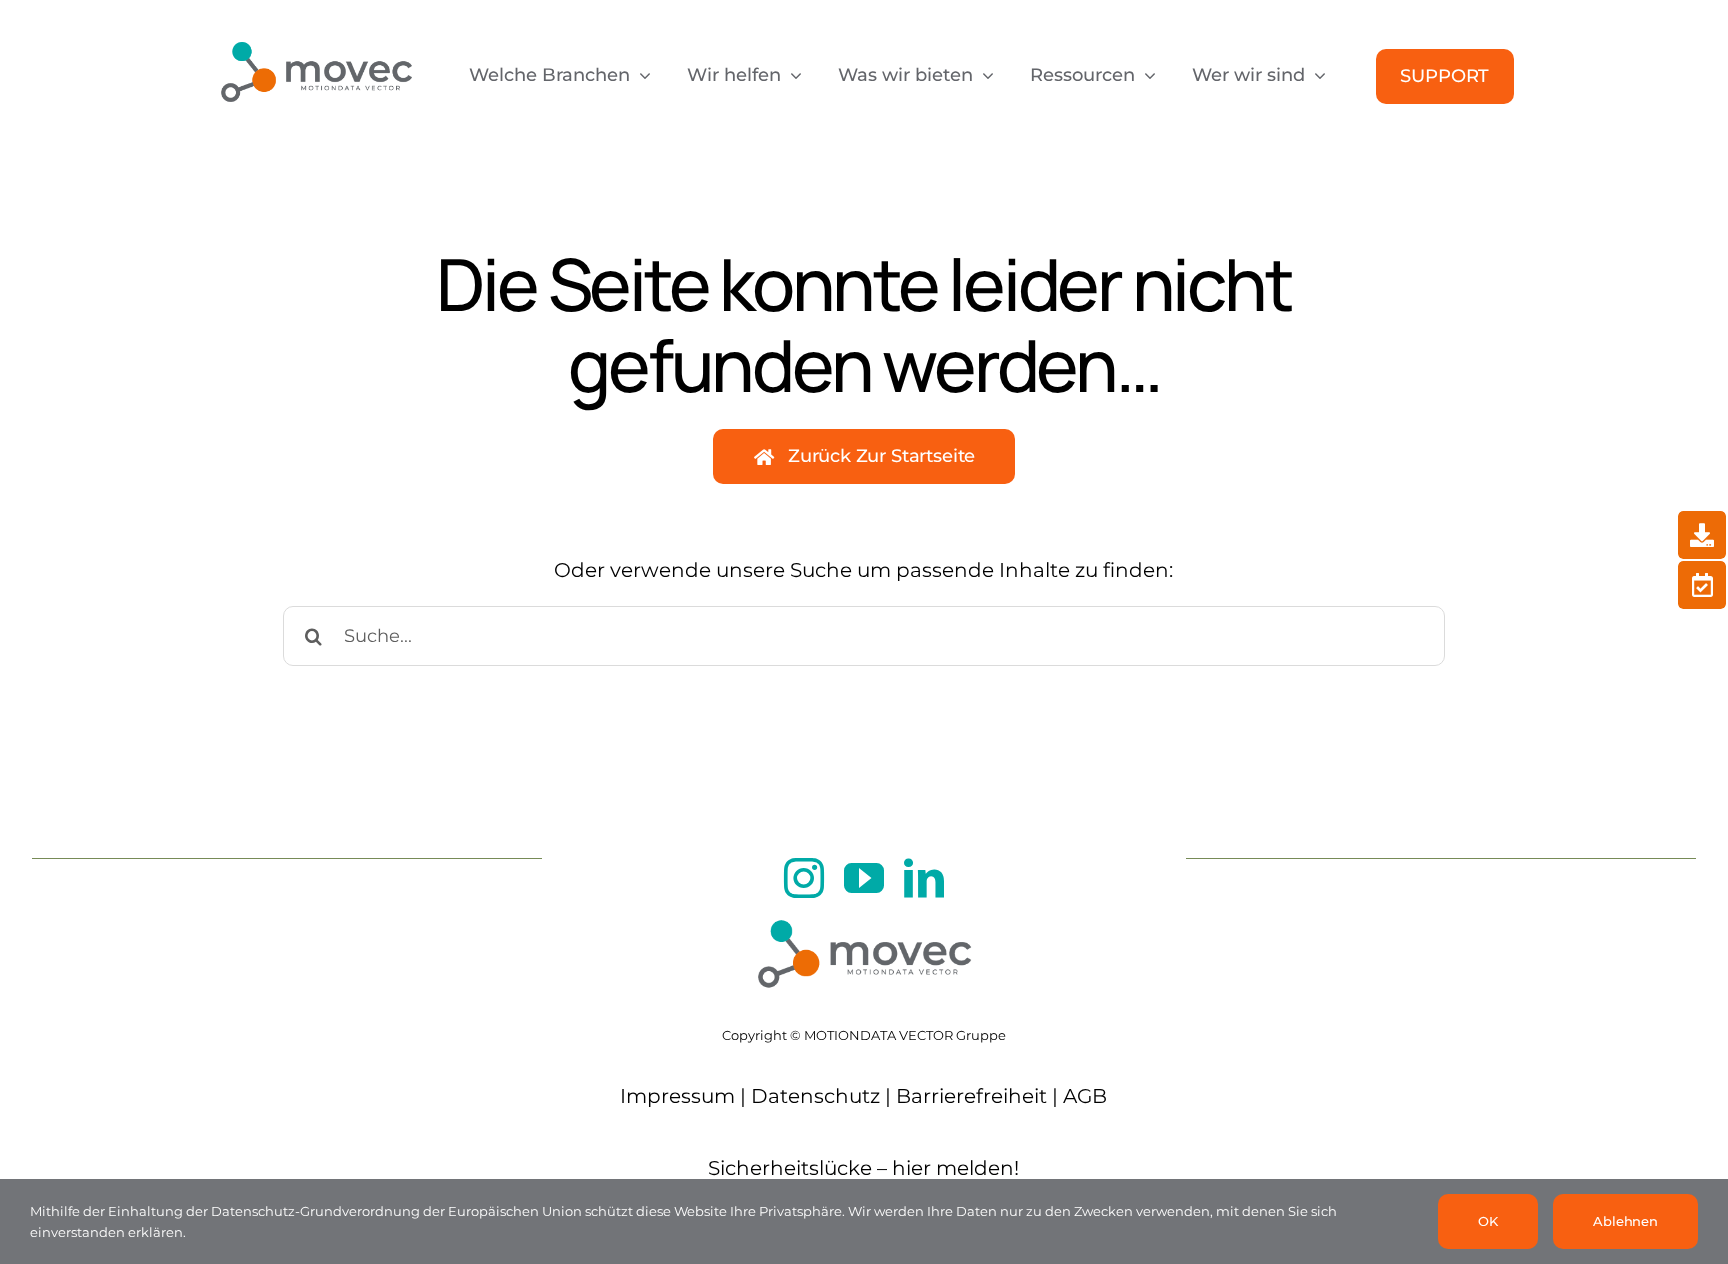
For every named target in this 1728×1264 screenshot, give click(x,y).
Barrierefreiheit (971, 1096)
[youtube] (864, 878)
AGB (1085, 1096)
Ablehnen (1625, 1221)
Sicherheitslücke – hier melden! (863, 1168)
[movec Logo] (316, 32)
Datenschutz (815, 1096)
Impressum (677, 1096)
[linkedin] (924, 878)
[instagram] (804, 878)
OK (1488, 1221)
